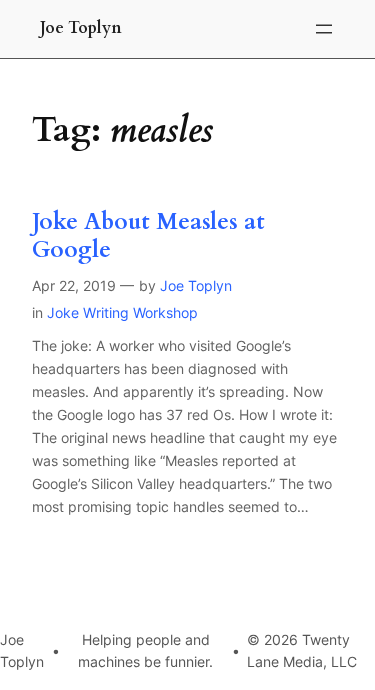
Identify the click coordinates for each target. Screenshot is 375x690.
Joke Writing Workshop (122, 312)
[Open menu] (324, 29)
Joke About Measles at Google (148, 236)
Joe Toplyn (81, 28)
